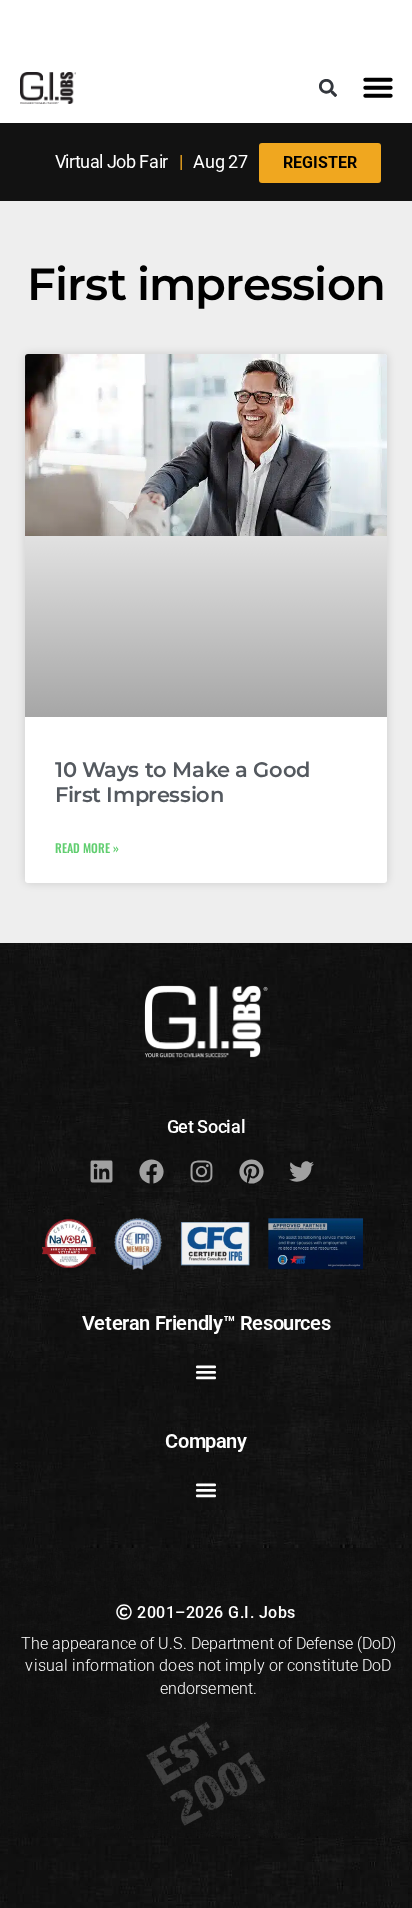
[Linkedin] (101, 1171)
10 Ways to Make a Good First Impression (182, 782)
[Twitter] (301, 1171)
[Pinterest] (251, 1171)
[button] (328, 87)
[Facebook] (151, 1171)
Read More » (87, 847)
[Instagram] (201, 1171)
